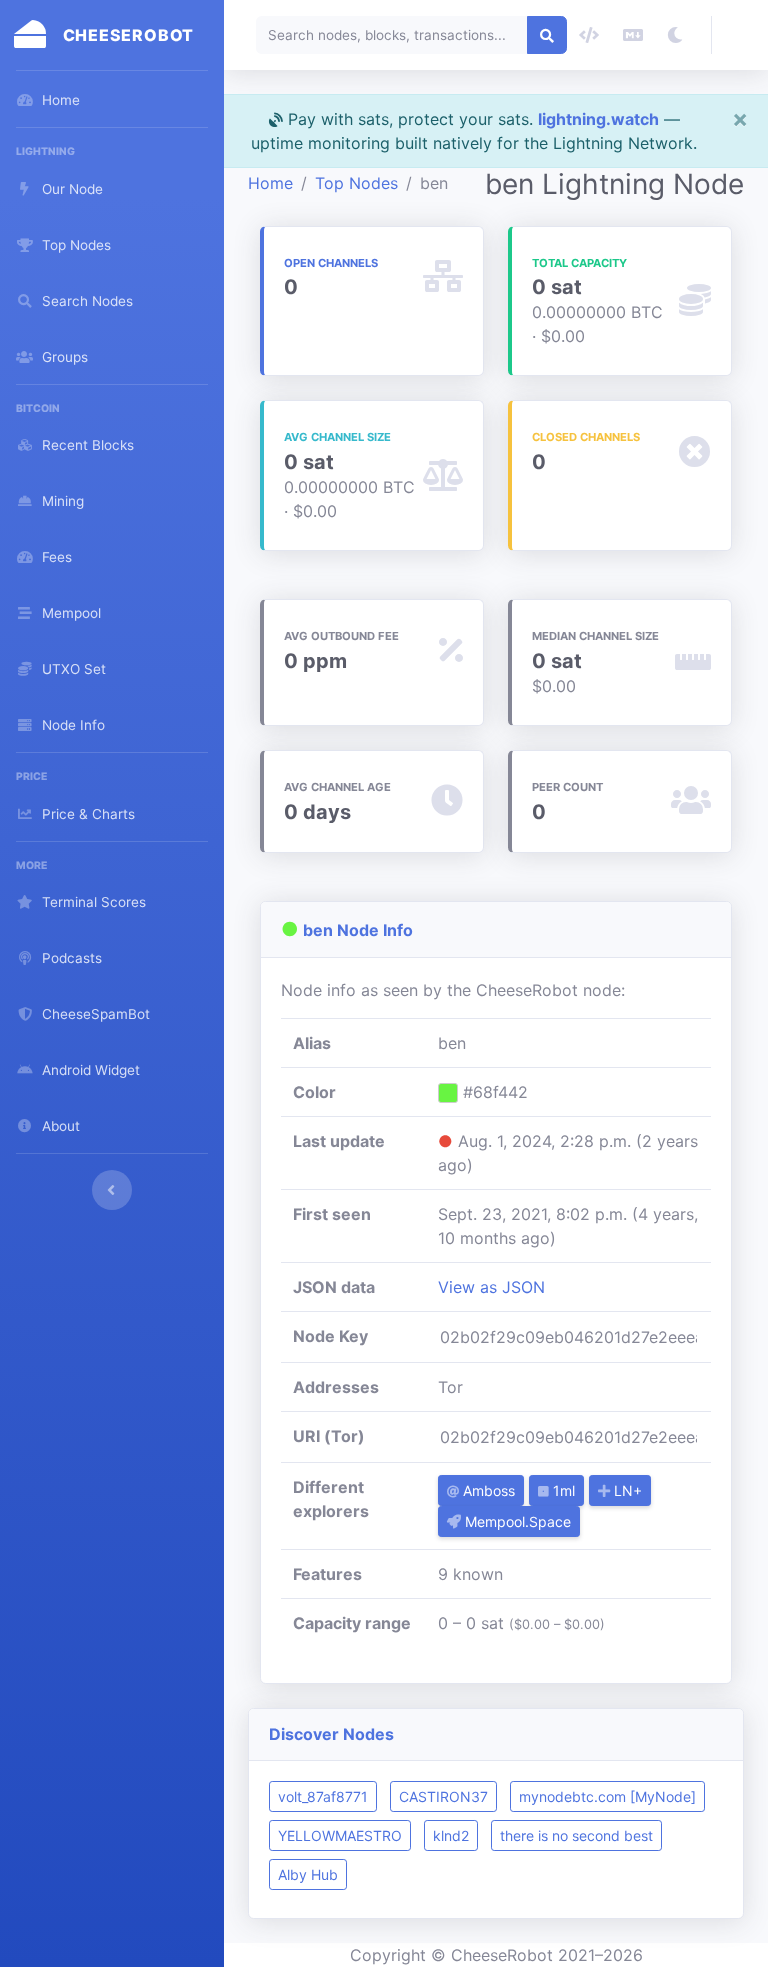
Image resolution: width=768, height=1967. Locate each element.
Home (270, 183)
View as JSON (491, 1287)
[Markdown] (633, 35)
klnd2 (451, 1835)
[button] (740, 35)
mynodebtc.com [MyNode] (607, 1796)
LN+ (626, 1490)
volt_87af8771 (323, 1796)
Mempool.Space (516, 1521)
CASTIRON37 (443, 1796)
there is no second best (576, 1835)
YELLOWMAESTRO (340, 1835)
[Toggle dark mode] (675, 35)
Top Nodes (356, 183)
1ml (562, 1490)
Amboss (487, 1490)
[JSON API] (589, 35)
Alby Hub (308, 1874)
